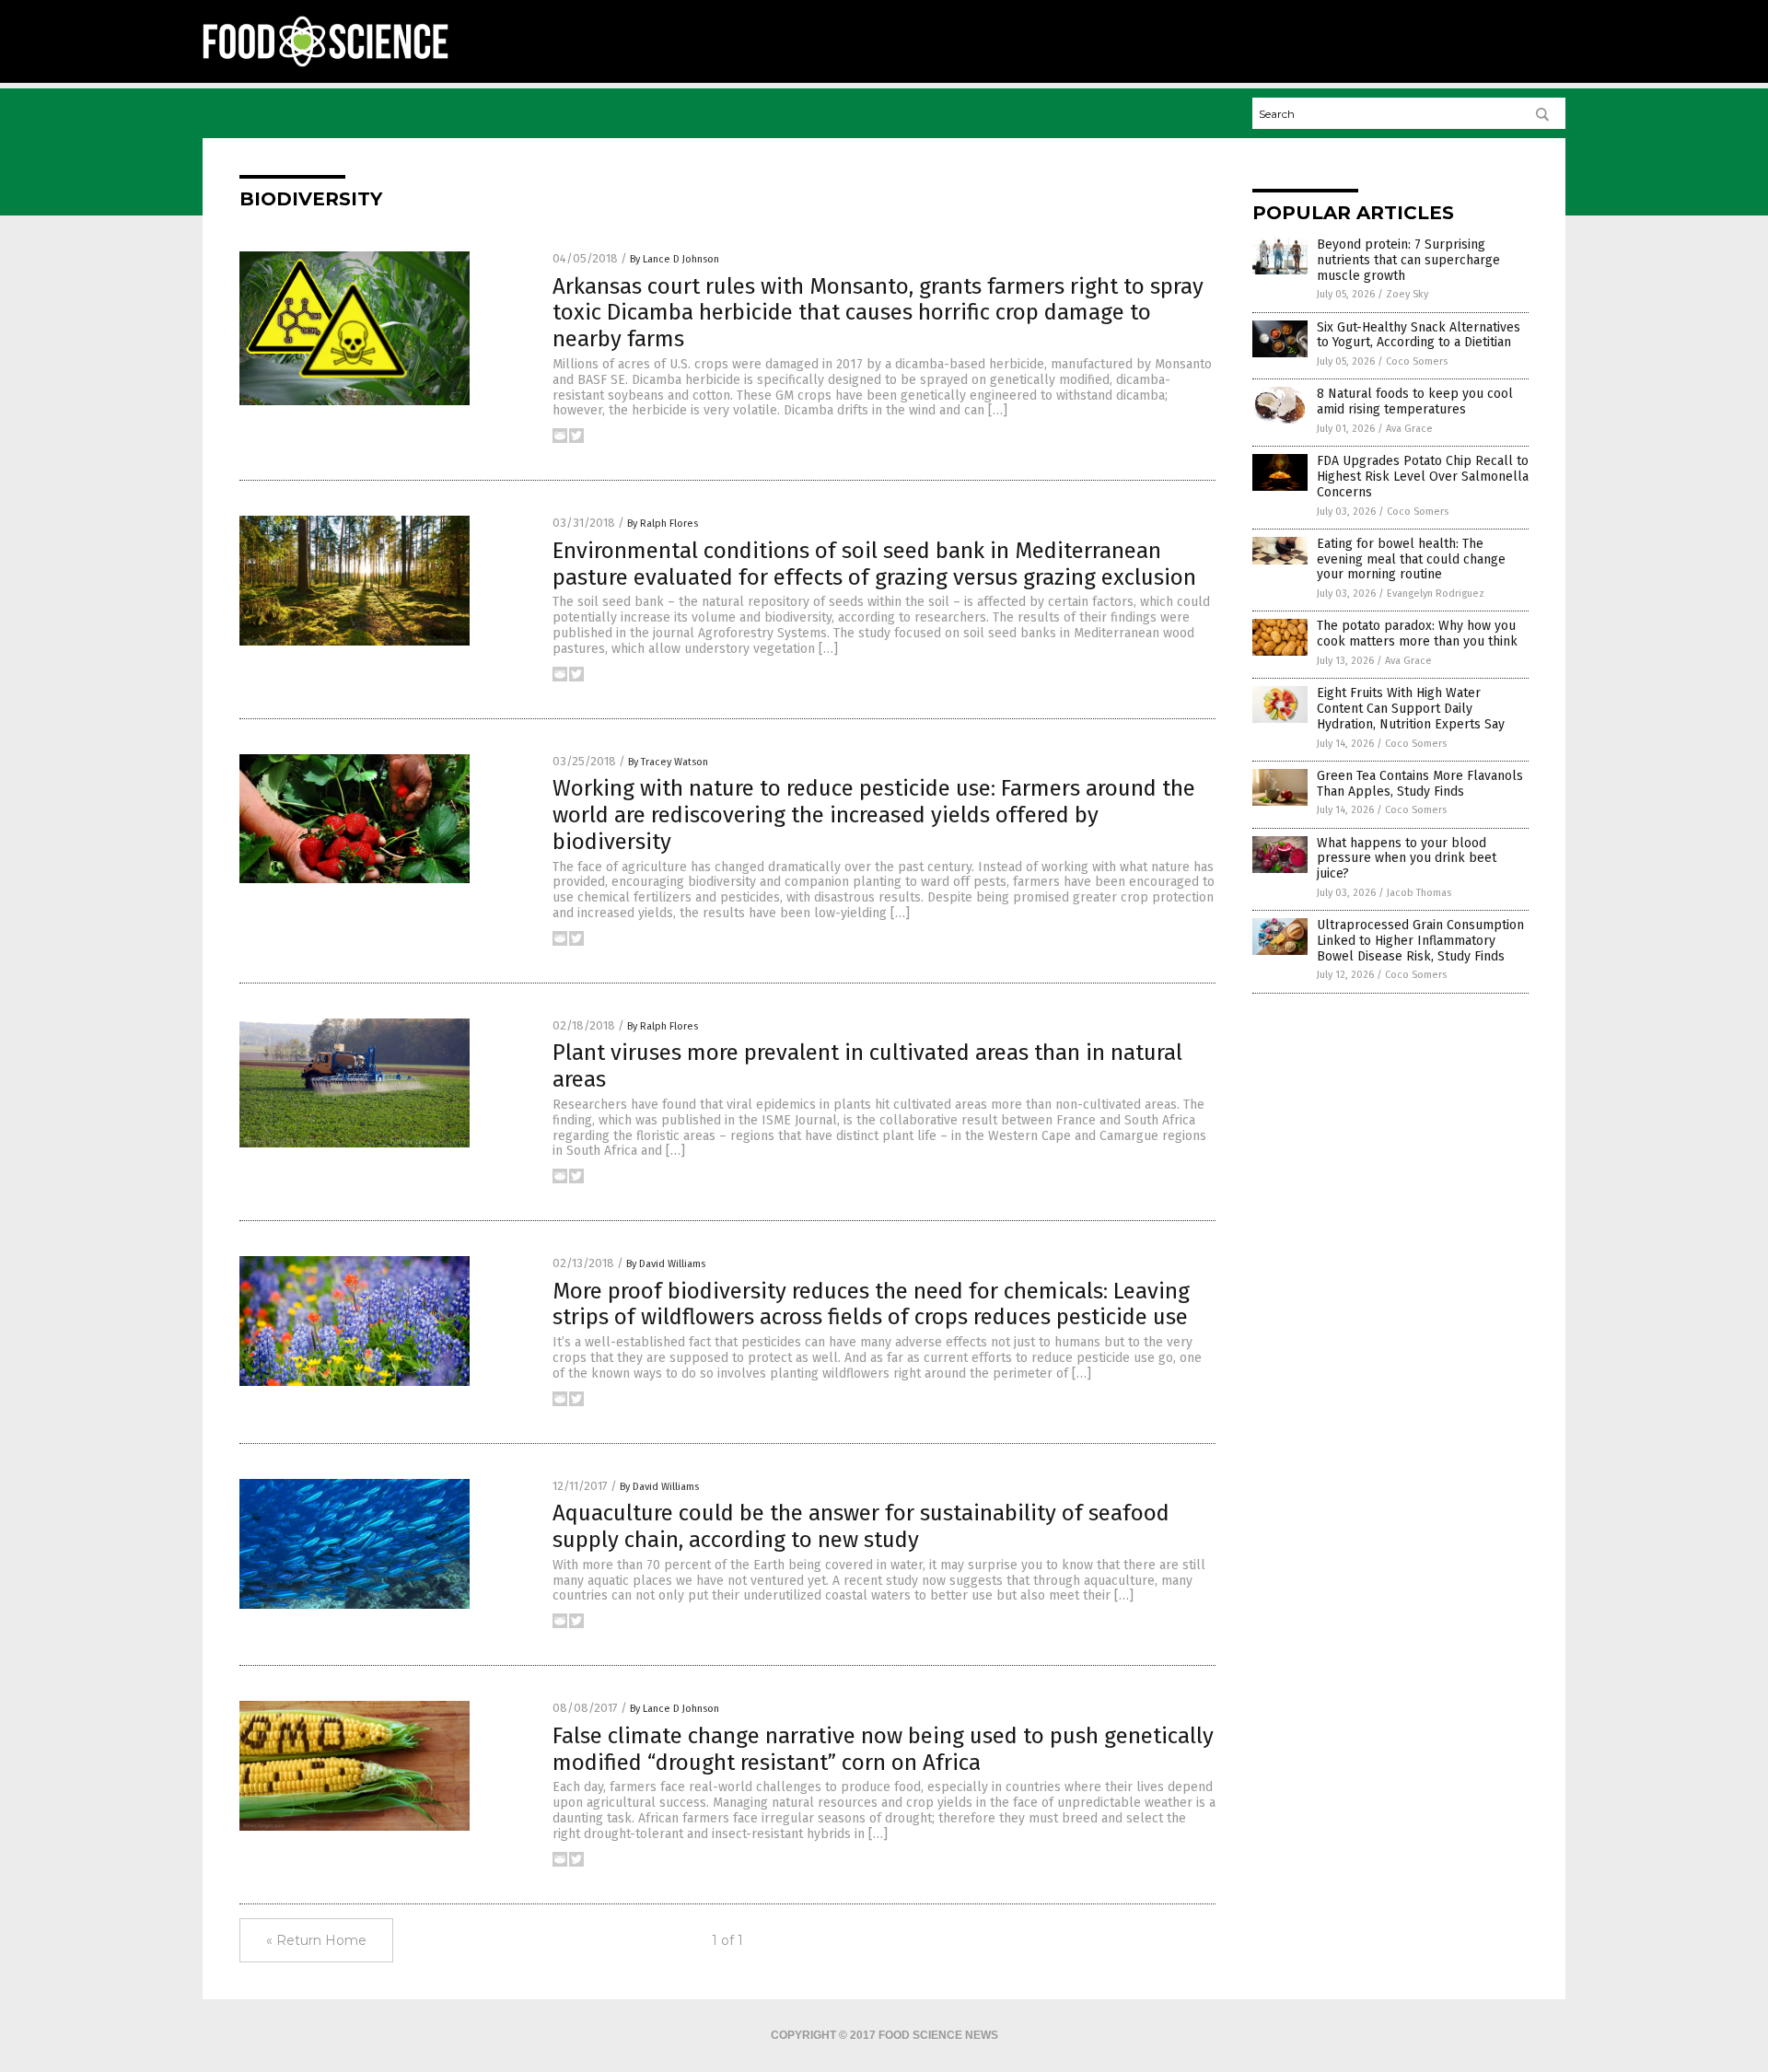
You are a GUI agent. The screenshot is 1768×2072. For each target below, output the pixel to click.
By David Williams (666, 1264)
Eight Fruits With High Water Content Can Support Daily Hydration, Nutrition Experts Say (1411, 709)
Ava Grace (1409, 429)
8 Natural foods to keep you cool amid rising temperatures (1415, 402)
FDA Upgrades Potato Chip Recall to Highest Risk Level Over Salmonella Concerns (1423, 477)
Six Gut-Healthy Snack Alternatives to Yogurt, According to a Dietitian (1419, 335)
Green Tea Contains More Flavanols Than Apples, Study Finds (1420, 784)
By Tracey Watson (668, 762)
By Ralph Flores (663, 524)
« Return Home (316, 1940)
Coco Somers (1417, 361)
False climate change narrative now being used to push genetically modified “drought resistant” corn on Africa (883, 1749)
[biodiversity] (326, 65)
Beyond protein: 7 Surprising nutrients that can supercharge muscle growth (1408, 260)
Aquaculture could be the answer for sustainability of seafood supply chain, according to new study (861, 1526)
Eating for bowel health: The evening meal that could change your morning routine (1411, 559)
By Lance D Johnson (675, 259)
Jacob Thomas (1419, 893)
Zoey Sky (1407, 294)
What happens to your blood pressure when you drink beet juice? (1407, 859)
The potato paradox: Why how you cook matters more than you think (1417, 634)
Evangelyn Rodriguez (1436, 594)
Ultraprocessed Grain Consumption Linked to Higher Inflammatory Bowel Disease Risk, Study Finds (1420, 941)
